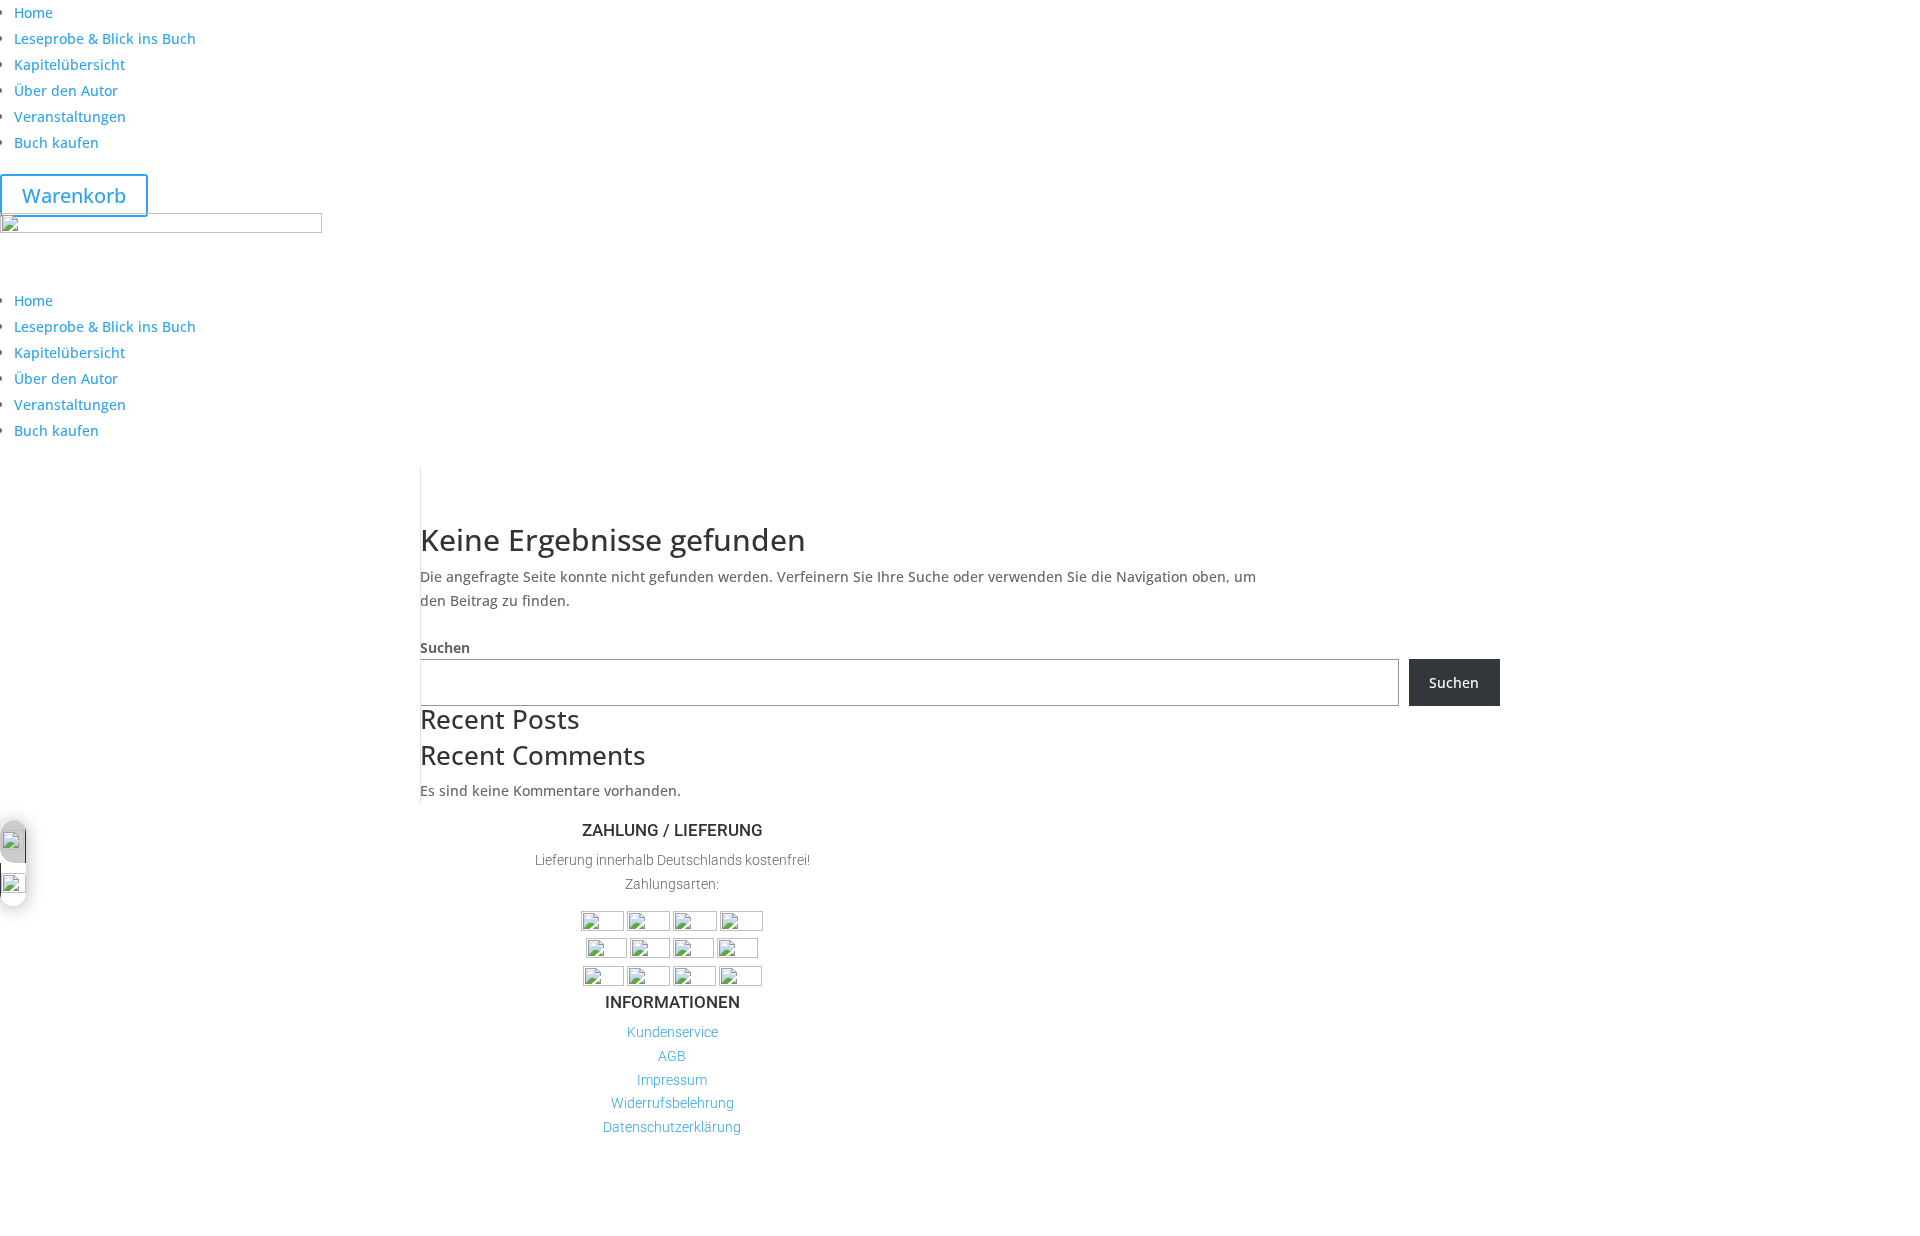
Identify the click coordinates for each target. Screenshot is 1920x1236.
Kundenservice (672, 1032)
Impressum (672, 1080)
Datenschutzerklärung (672, 1127)
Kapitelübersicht (69, 64)
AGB (672, 1056)
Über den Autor (66, 90)
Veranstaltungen (70, 116)
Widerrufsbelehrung (672, 1103)
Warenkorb (74, 195)
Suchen (445, 647)
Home (33, 12)
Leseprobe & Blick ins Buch (105, 38)
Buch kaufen (56, 142)
